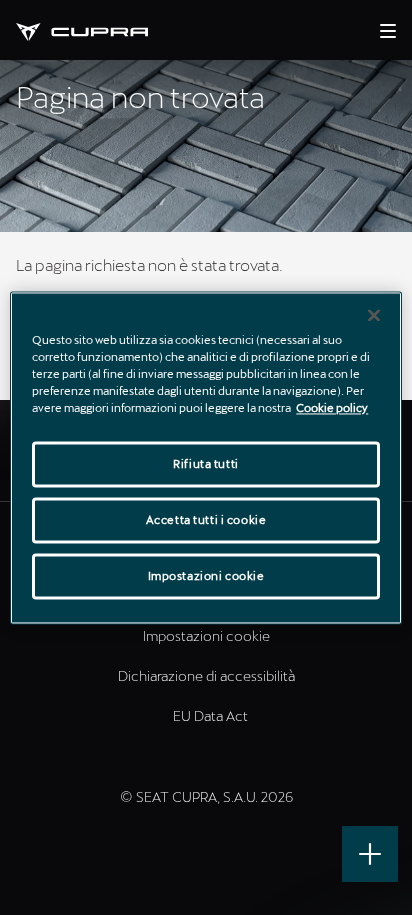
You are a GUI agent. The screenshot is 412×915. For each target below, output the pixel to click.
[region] (205, 457)
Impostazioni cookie (206, 575)
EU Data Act (210, 715)
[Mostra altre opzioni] (370, 854)
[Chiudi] (374, 315)
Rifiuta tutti (205, 463)
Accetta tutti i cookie (206, 519)
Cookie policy (332, 407)
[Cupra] (98, 29)
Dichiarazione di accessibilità (206, 675)
